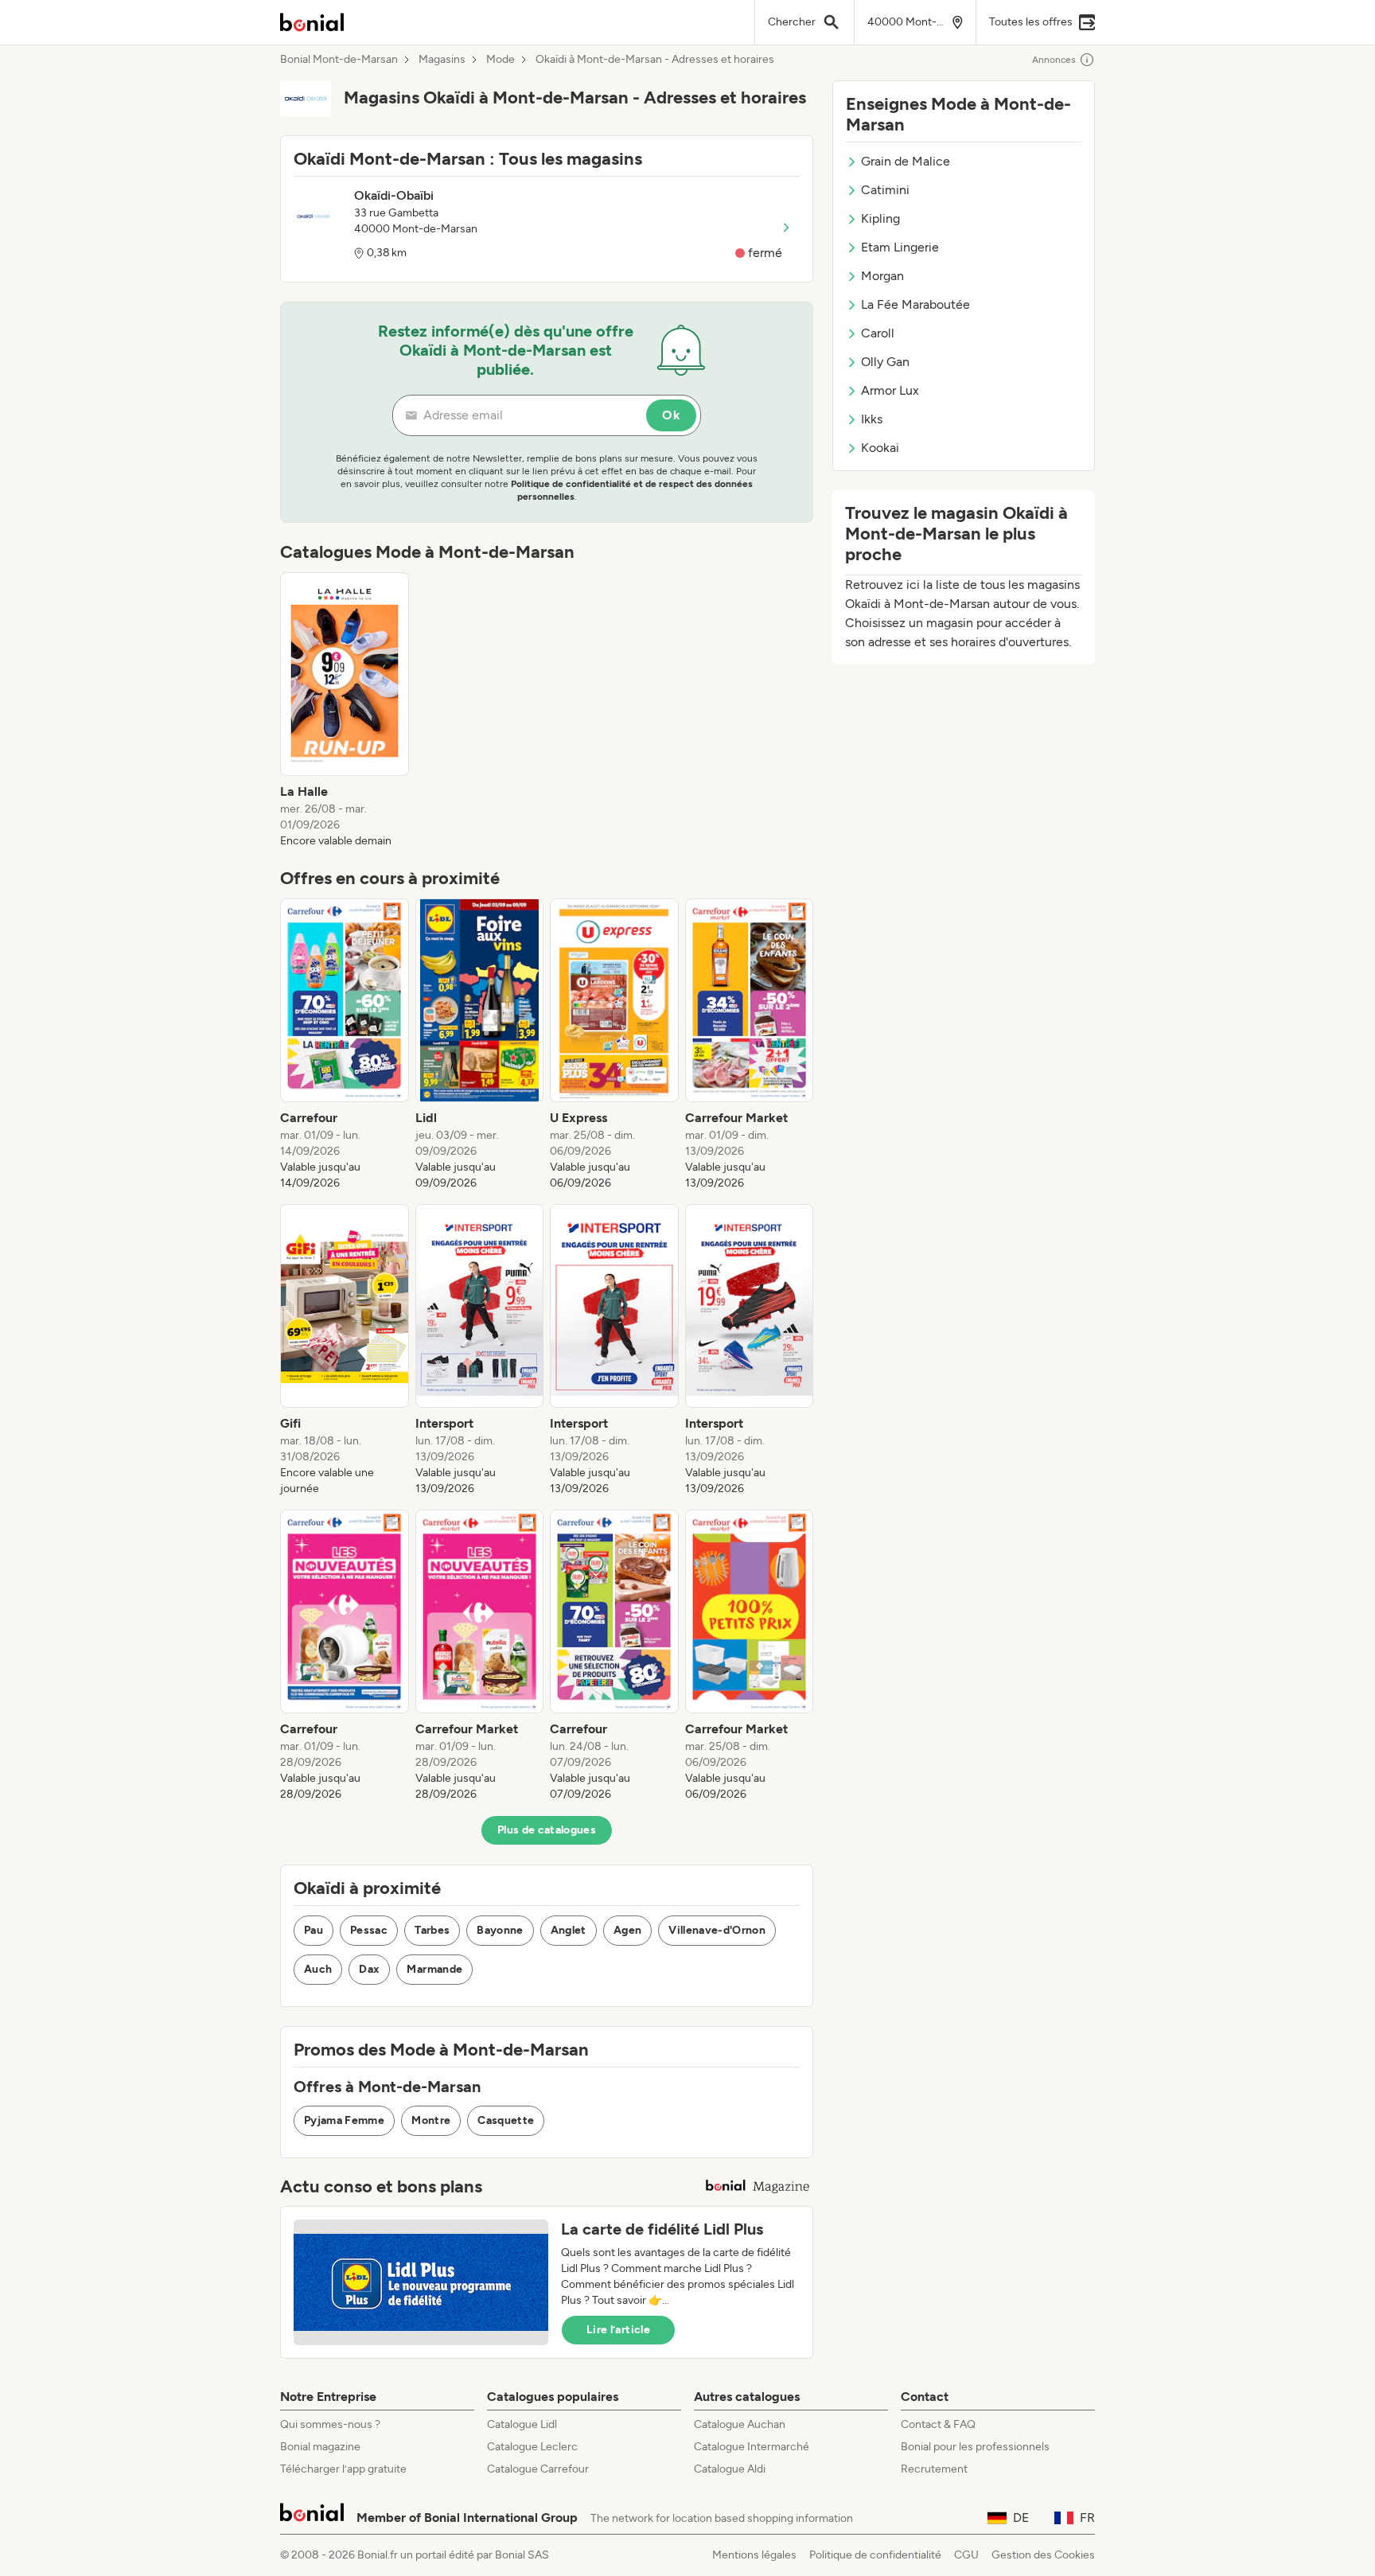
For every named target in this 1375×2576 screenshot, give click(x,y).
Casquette (506, 2120)
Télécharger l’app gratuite (343, 2469)
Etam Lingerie (900, 247)
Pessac (369, 1930)
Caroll (878, 333)
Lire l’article (618, 2330)
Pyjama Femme (344, 2120)
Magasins (442, 60)
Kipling (880, 218)
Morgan (882, 276)
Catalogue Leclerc (532, 2447)
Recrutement (934, 2469)
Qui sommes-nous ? (330, 2424)
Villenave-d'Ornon (717, 1930)
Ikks (872, 419)
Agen (627, 1930)
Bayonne (500, 1930)
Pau (314, 1930)
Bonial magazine (320, 2447)
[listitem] (345, 711)
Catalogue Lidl (522, 2424)
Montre (431, 2120)
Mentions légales (754, 2555)
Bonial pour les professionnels (975, 2447)
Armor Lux (890, 390)
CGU (966, 2555)
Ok (671, 415)
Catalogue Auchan (740, 2424)
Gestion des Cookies (1043, 2555)
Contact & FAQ (938, 2424)
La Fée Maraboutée (915, 304)
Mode (501, 60)
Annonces (1054, 60)
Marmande (434, 1969)
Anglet (569, 1930)
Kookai (880, 448)
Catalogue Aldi (730, 2469)
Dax (369, 1969)
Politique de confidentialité (875, 2555)
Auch (318, 1969)
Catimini (885, 190)
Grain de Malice (906, 161)
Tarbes (432, 1930)
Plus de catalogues (547, 1830)
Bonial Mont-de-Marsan (339, 60)
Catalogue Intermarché (752, 2447)
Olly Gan (885, 362)
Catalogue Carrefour (538, 2469)
